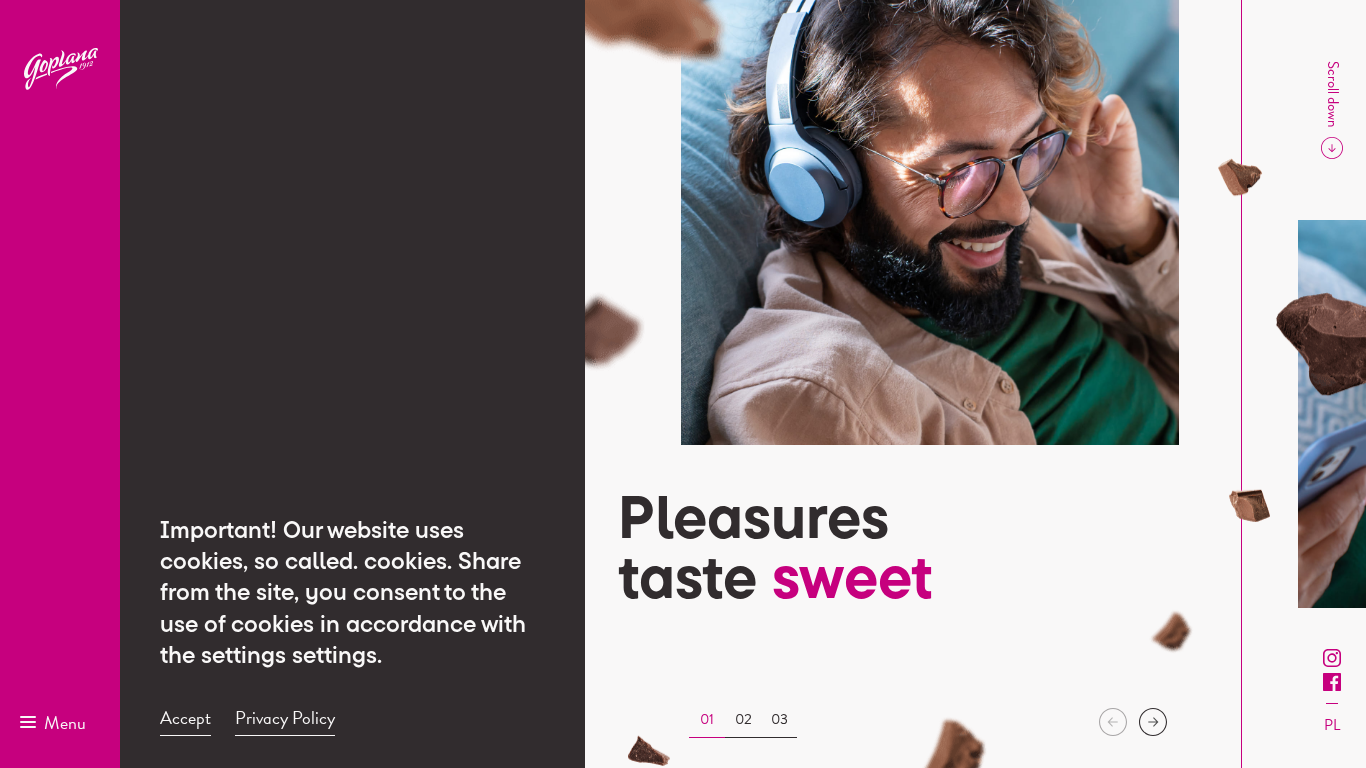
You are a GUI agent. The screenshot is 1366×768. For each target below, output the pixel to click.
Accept (185, 718)
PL (1332, 725)
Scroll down (1332, 94)
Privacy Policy (285, 718)
